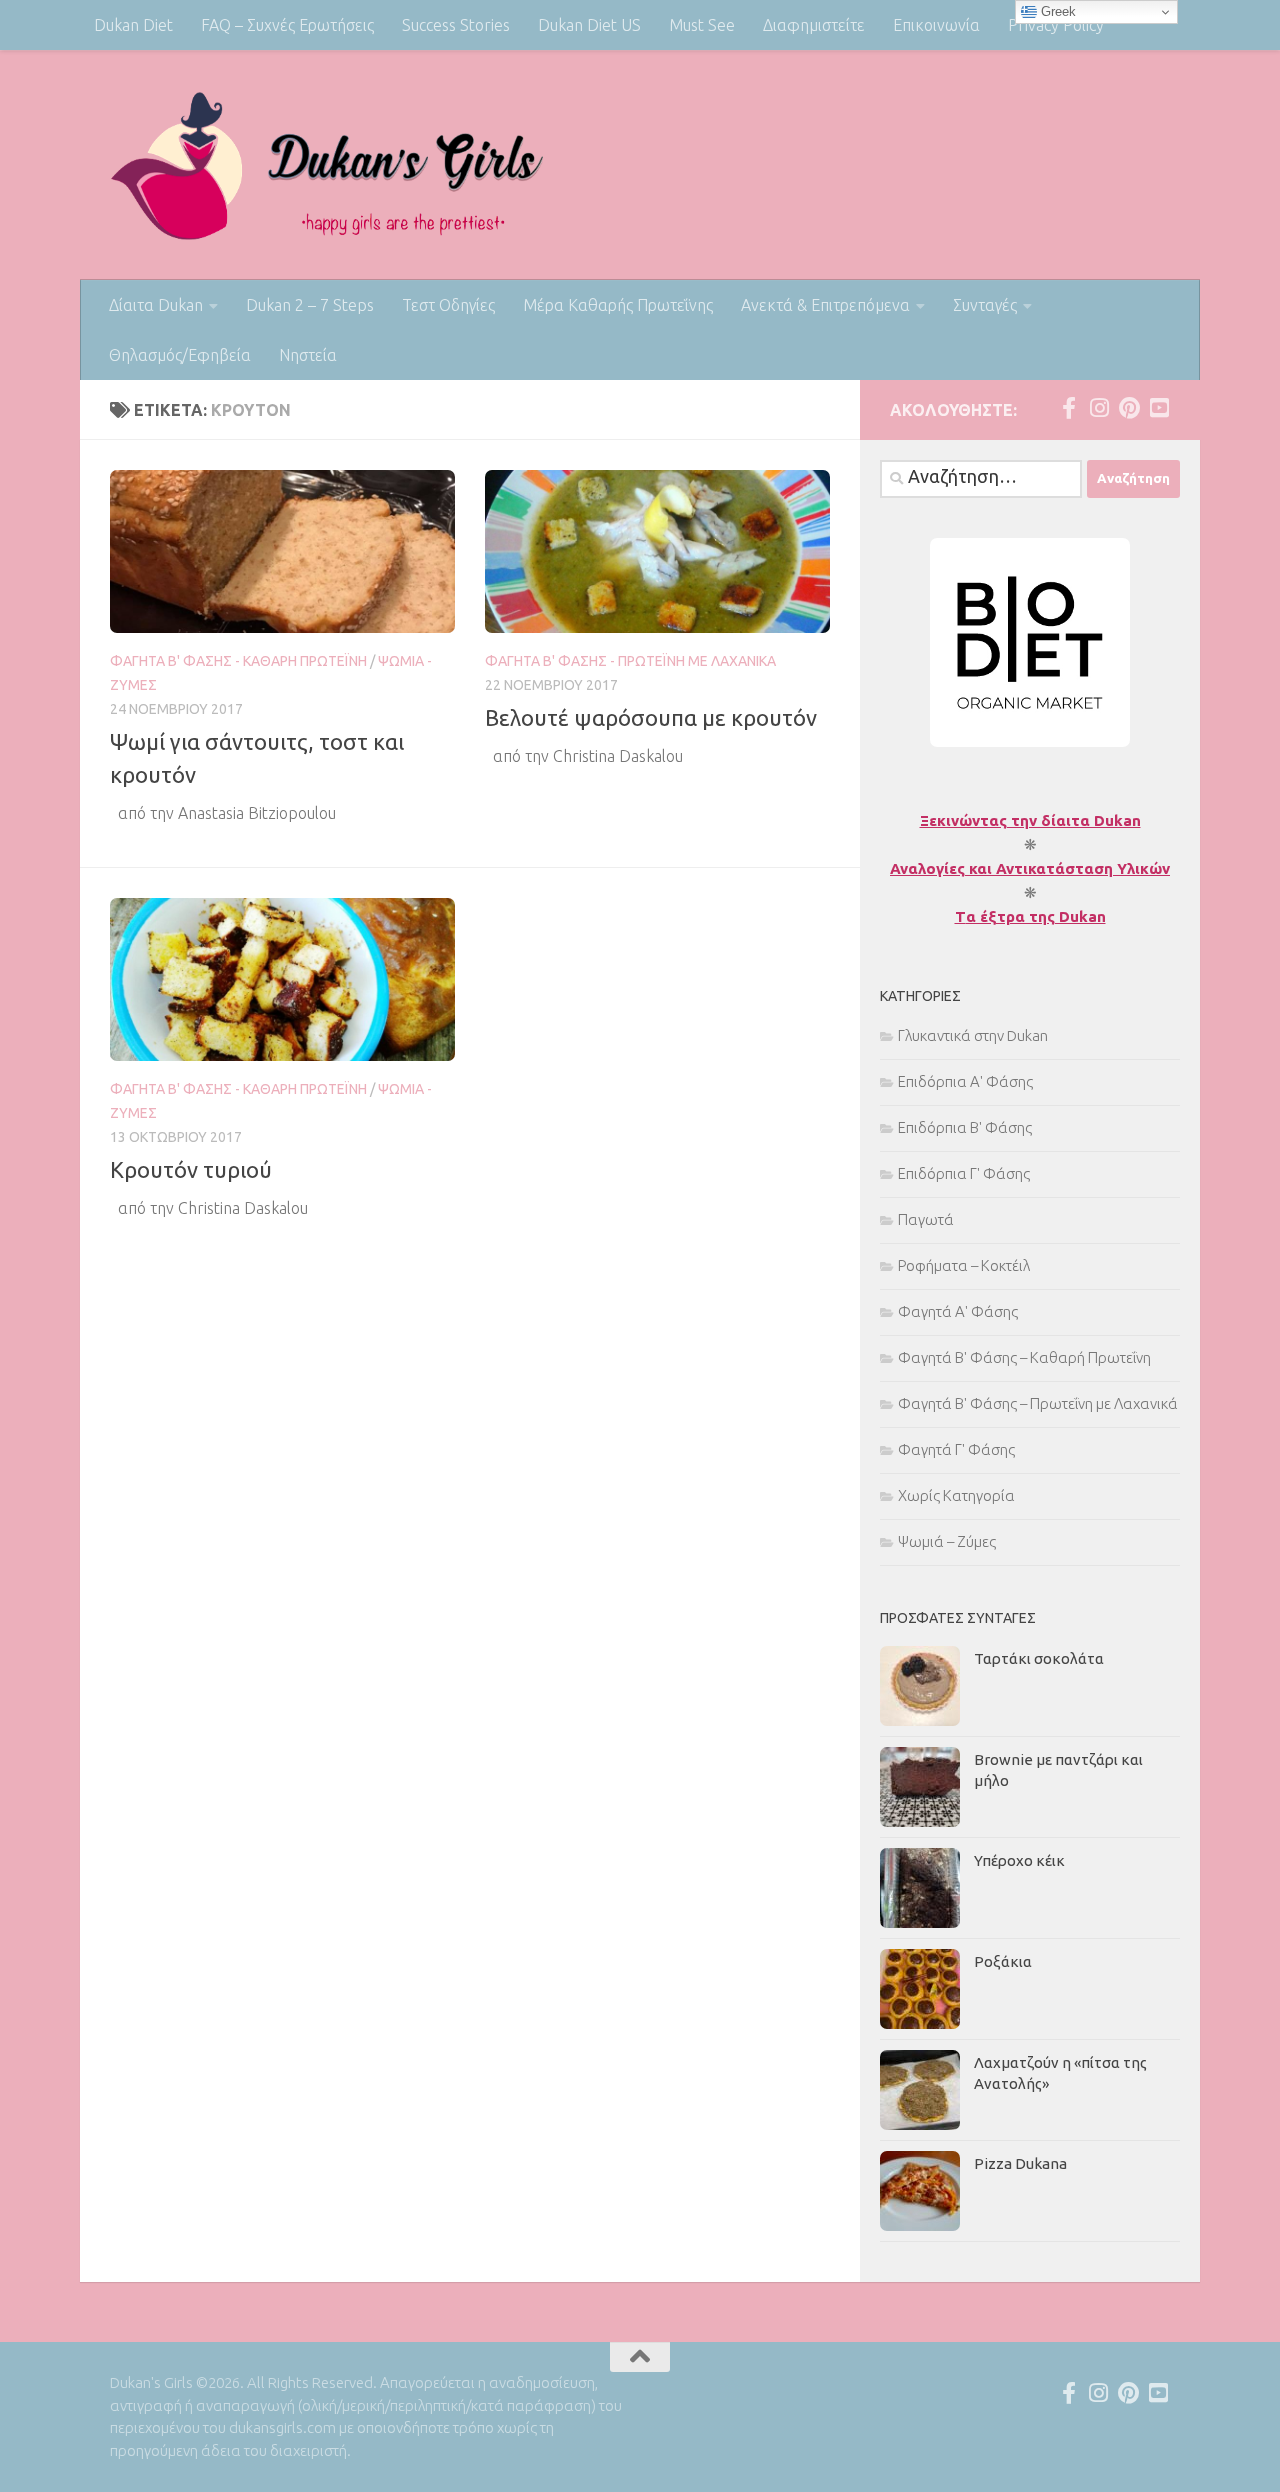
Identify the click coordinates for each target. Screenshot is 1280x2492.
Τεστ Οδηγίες (448, 305)
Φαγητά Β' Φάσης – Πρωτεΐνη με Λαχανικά (1038, 1403)
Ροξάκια (1003, 1961)
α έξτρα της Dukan (1036, 916)
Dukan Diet (133, 25)
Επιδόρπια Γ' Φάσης (964, 1173)
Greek (1056, 11)
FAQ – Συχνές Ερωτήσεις (287, 25)
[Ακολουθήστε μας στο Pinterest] (1129, 408)
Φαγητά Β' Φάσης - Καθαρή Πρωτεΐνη (238, 661)
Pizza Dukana (1020, 2163)
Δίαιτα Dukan (156, 305)
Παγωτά (926, 1219)
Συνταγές (985, 305)
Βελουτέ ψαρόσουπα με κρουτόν (651, 717)
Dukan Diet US (589, 25)
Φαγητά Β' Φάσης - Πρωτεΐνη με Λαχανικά (630, 661)
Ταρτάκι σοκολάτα (1039, 1658)
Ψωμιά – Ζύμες (947, 1541)
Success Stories (456, 25)
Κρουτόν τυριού (191, 1169)
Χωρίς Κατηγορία (956, 1495)
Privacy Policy (1056, 25)
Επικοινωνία (936, 25)
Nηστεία (308, 355)
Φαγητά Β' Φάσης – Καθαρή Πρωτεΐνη (1024, 1357)
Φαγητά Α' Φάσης (958, 1311)
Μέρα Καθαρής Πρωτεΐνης (618, 305)
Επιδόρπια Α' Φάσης (965, 1081)
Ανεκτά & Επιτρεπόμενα (825, 305)
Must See (702, 25)
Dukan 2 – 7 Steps (310, 305)
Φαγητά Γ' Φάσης (956, 1449)
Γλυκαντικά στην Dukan (973, 1035)
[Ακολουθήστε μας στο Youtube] (1159, 408)
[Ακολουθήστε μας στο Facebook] (1069, 408)
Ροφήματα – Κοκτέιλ (964, 1265)
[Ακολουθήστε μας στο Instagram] (1099, 408)
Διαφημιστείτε (814, 25)
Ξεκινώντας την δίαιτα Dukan (1030, 820)
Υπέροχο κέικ (1019, 1860)
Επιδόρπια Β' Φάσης (965, 1127)
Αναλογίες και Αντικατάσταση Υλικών (1030, 868)
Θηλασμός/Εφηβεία (180, 355)
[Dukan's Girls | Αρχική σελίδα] (327, 165)
